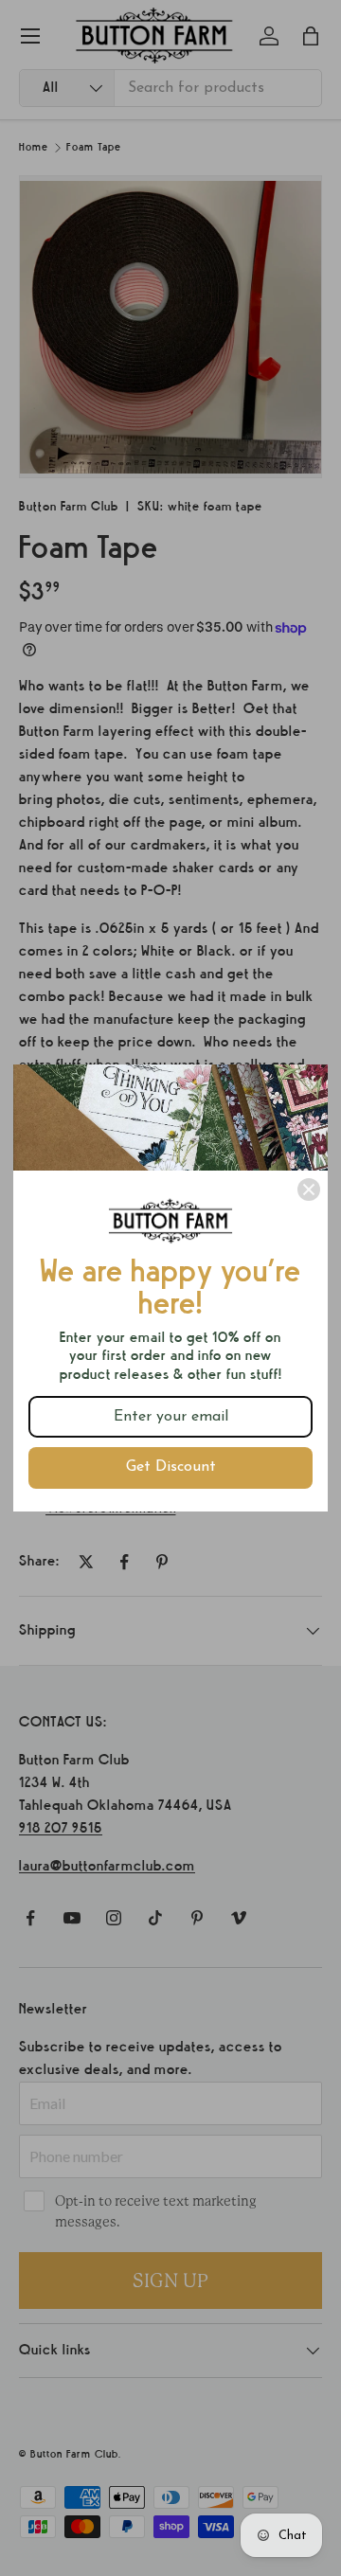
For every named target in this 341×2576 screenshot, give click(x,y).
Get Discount (171, 1467)
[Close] (309, 1190)
